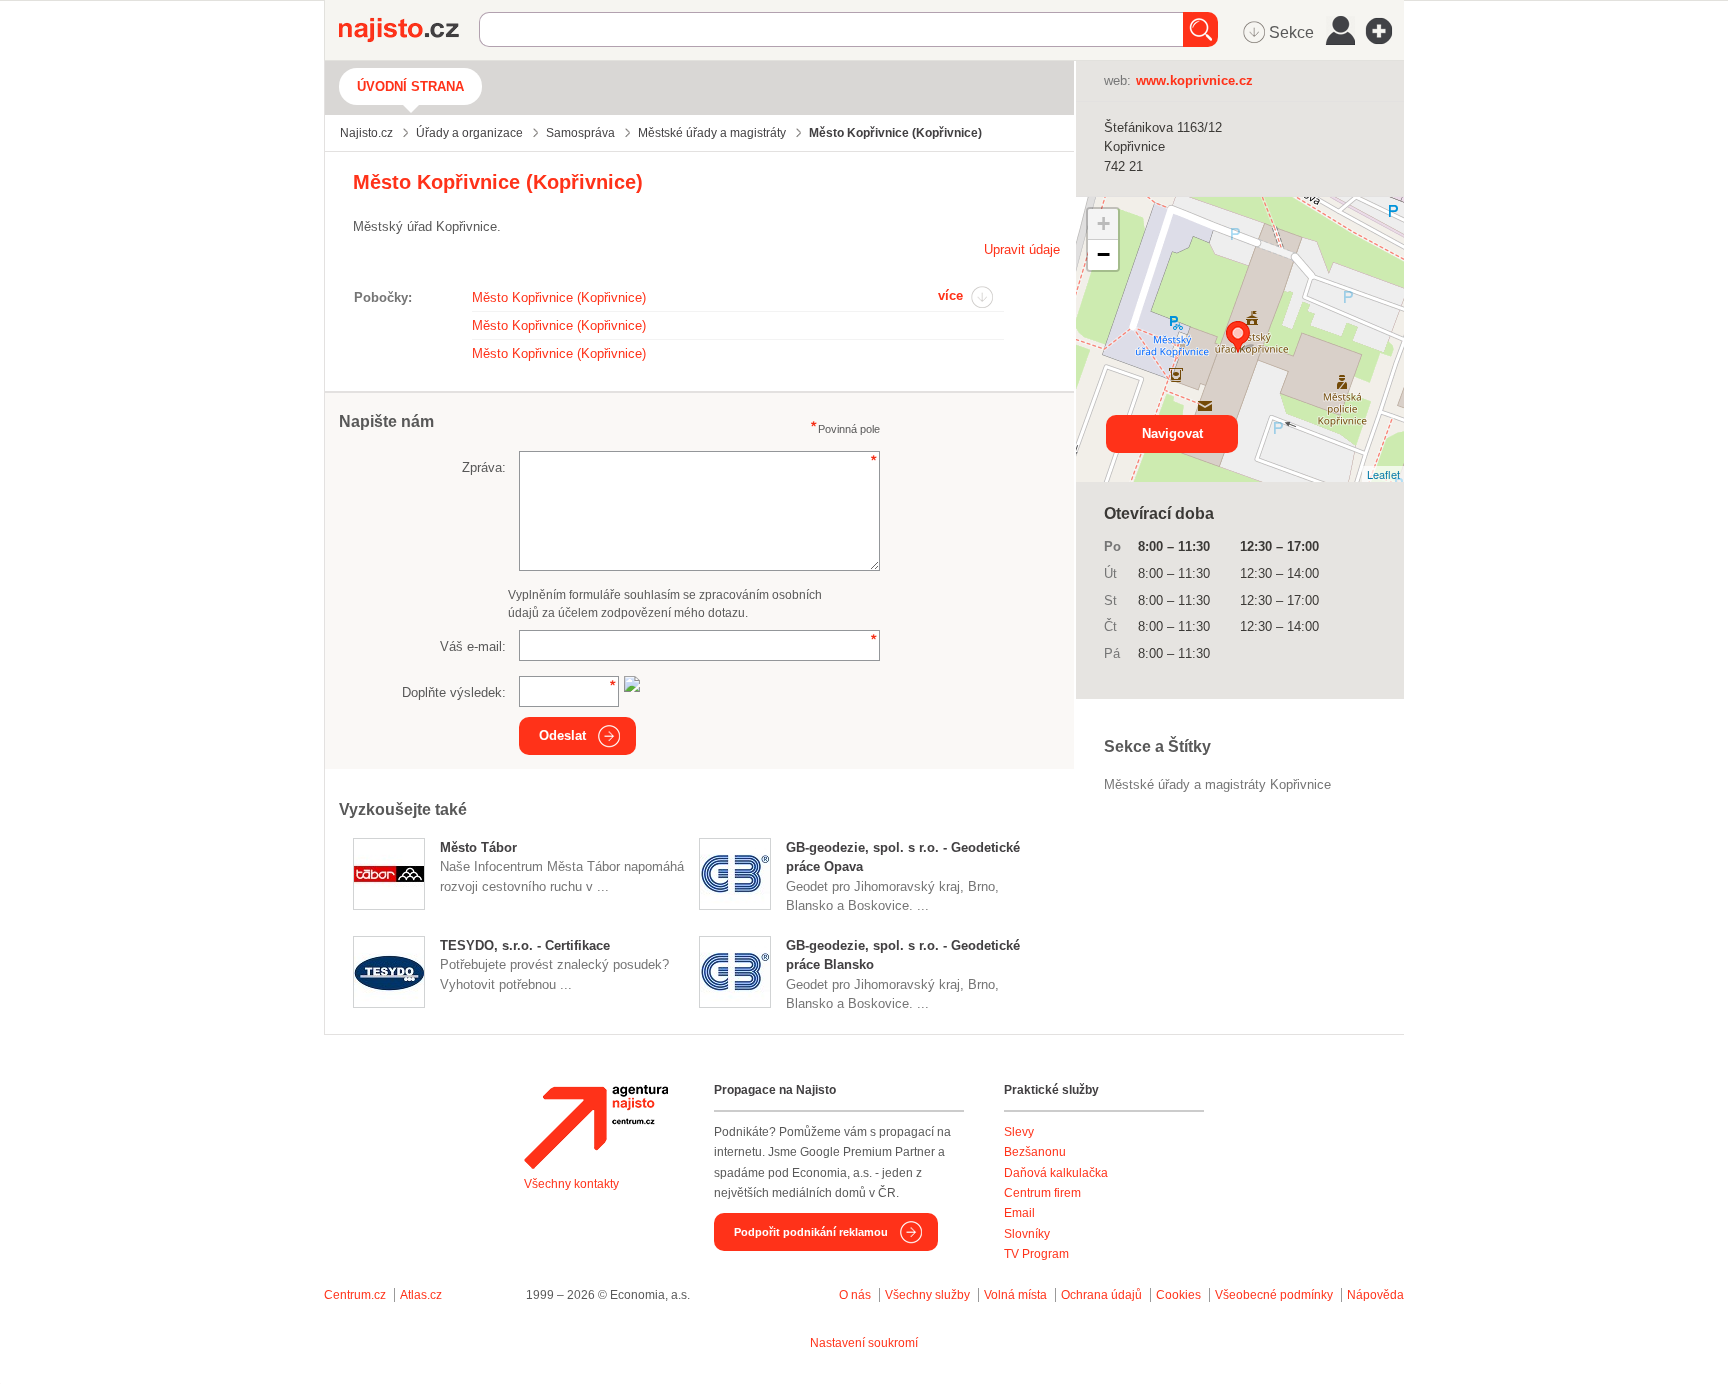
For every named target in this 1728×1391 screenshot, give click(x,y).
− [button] (1103, 254)
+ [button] (1103, 223)
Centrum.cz (355, 1295)
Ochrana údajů (1101, 1295)
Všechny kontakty (571, 1184)
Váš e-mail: (473, 646)
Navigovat (1172, 433)
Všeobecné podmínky (1274, 1295)
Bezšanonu (1035, 1152)
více (950, 295)
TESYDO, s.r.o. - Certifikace (525, 945)
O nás (855, 1295)
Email (1019, 1213)
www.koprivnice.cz (1194, 80)
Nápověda (1375, 1295)
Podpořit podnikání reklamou (811, 1232)
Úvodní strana (410, 86)
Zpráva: (484, 467)
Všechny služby (929, 1295)
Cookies (1178, 1295)
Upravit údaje (1022, 249)
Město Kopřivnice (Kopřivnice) (559, 297)
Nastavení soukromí (864, 1343)
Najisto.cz (409, 30)
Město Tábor (478, 847)
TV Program (1036, 1254)
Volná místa (1015, 1295)
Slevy (1019, 1132)
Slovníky (1027, 1234)
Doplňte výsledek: (454, 692)
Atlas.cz (421, 1295)
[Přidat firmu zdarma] (1385, 31)
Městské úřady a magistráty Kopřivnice (1217, 784)
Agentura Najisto (596, 1127)
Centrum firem (1042, 1193)
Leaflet (1383, 474)
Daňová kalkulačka (1056, 1173)
